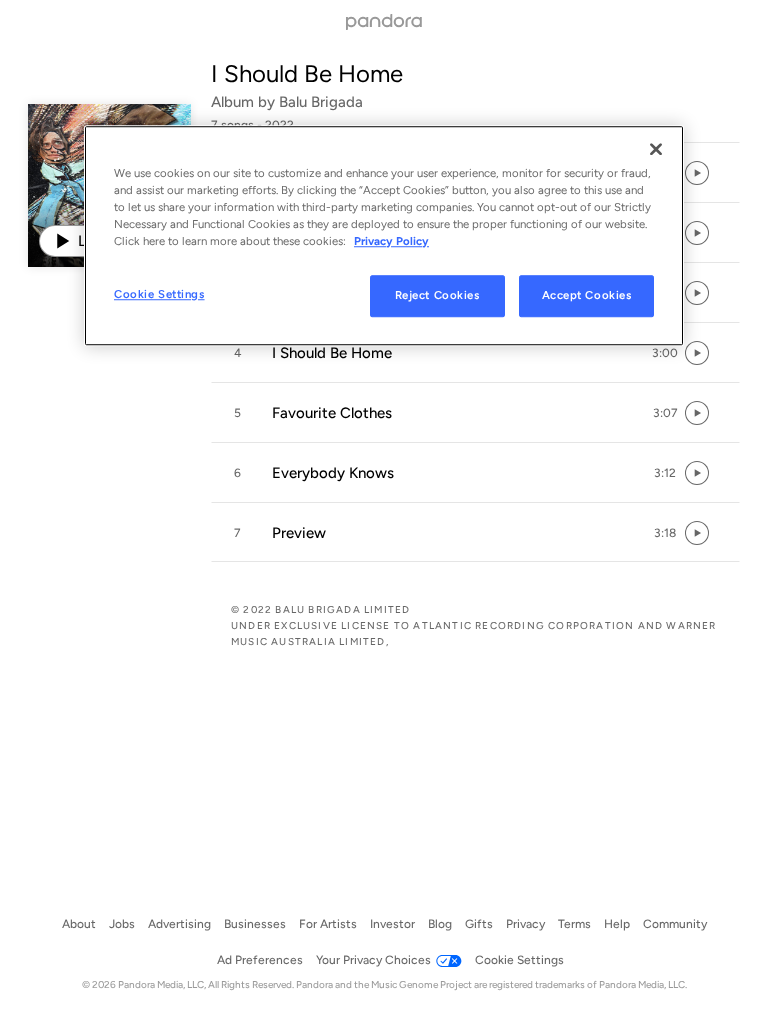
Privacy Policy (391, 241)
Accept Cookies (587, 295)
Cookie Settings (159, 294)
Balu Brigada (321, 102)
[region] (384, 235)
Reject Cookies (437, 295)
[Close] (656, 149)
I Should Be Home (307, 73)
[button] (475, 353)
